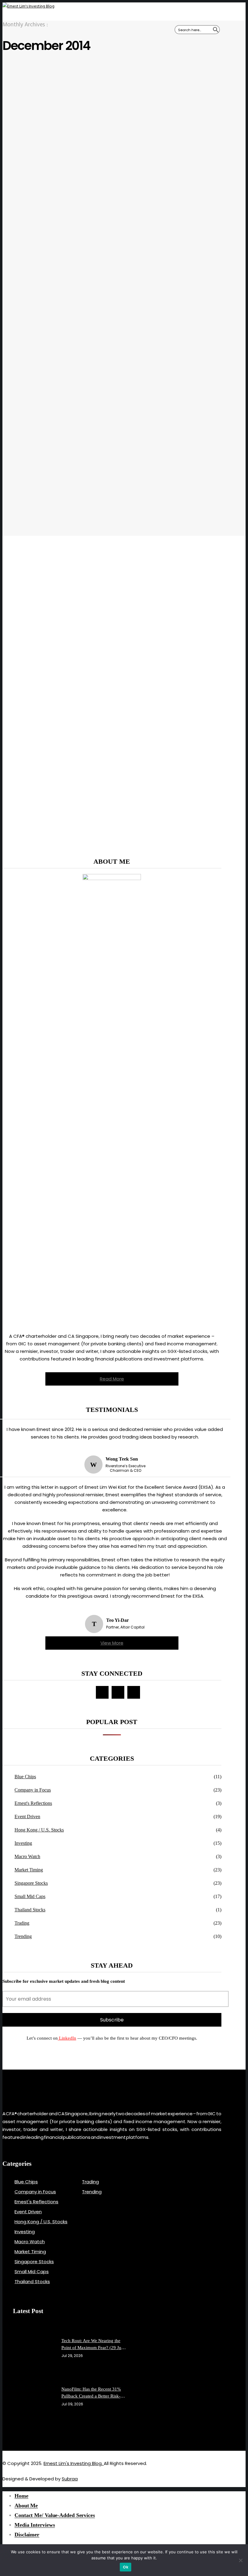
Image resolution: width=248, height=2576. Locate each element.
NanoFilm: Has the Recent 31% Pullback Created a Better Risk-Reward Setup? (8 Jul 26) (91, 2393)
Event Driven (27, 1817)
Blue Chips (25, 1777)
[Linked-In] (33, 2434)
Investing (23, 1843)
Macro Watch (27, 1856)
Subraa (70, 2479)
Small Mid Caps (30, 1896)
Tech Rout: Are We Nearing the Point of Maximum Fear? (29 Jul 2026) (92, 2345)
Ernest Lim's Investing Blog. (74, 2463)
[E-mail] (118, 1692)
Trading (22, 1923)
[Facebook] (102, 1692)
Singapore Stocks (31, 1883)
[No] (240, 2560)
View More (112, 1643)
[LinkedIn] (134, 1692)
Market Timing (29, 1870)
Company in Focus (33, 1790)
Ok (126, 2567)
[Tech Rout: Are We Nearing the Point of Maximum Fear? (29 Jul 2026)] (40, 2348)
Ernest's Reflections (33, 1803)
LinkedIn (67, 2038)
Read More (112, 1379)
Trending (23, 1936)
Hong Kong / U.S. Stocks (39, 1830)
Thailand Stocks (30, 1910)
